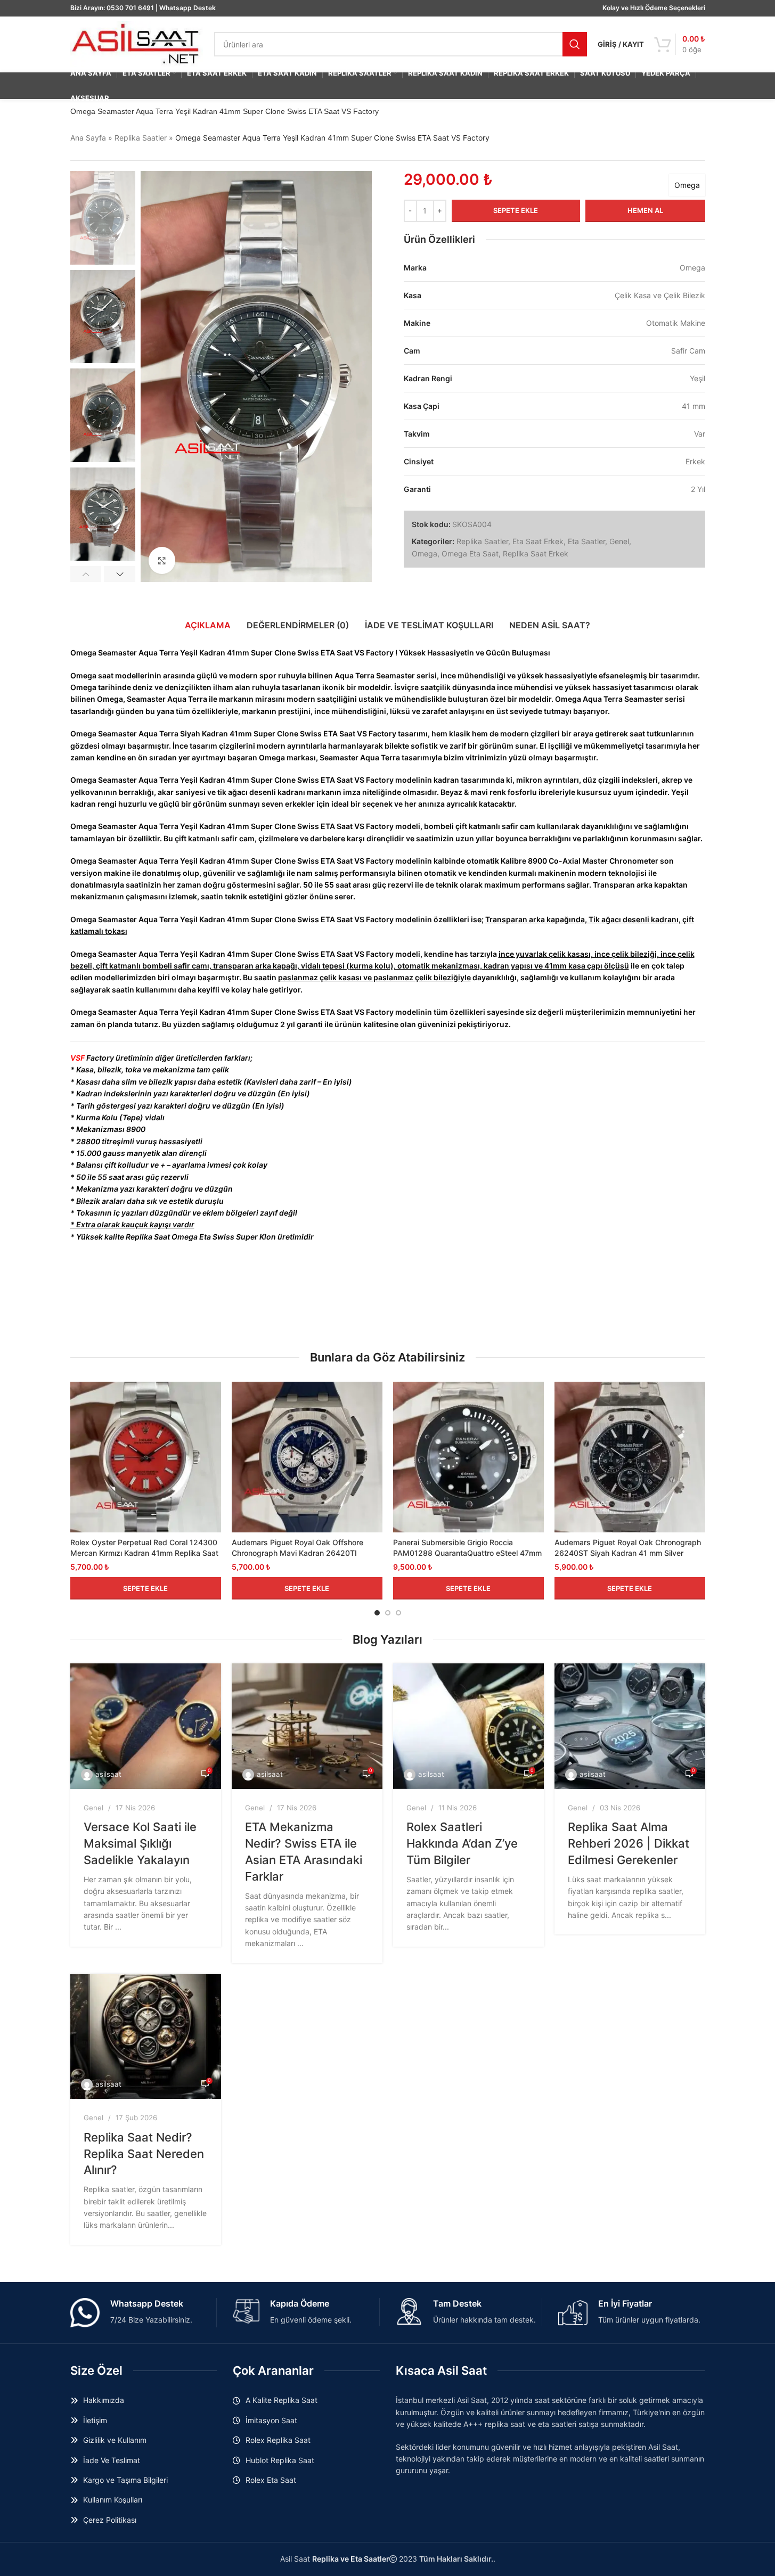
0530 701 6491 (130, 8)
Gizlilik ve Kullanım (115, 2440)
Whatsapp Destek (187, 8)
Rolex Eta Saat (271, 2480)
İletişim (95, 2420)
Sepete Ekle (516, 210)
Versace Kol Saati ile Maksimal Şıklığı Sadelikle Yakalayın (140, 1843)
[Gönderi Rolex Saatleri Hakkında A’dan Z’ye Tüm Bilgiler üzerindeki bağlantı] (468, 1726)
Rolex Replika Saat (278, 2440)
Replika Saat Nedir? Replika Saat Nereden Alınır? (144, 2154)
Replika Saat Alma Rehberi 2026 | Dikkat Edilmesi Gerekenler (629, 1843)
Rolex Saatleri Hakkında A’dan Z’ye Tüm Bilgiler (462, 1843)
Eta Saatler (586, 541)
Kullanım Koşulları (113, 2500)
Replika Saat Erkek (536, 553)
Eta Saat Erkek (538, 541)
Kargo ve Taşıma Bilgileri (125, 2480)
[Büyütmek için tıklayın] (162, 560)
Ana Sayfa (88, 138)
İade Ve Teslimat (112, 2460)
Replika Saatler (141, 138)
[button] (86, 574)
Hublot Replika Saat (280, 2460)
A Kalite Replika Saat (282, 2400)
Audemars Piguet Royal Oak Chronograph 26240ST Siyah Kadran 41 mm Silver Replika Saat (628, 1553)
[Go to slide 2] (388, 1613)
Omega (687, 185)
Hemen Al (645, 210)
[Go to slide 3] (398, 1613)
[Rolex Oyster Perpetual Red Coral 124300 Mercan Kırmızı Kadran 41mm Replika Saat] (146, 1457)
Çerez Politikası (110, 2520)
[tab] (208, 625)
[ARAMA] (575, 44)
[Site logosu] (137, 43)
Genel (619, 541)
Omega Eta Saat (470, 553)
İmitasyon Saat (271, 2420)
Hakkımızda (104, 2400)
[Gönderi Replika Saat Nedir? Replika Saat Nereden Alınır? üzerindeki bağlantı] (146, 2037)
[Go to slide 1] (377, 1613)
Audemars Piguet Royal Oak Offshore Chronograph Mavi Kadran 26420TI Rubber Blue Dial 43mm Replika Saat (297, 1553)
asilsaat (108, 1774)
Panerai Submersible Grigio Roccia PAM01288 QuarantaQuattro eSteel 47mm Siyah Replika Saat (467, 1553)
